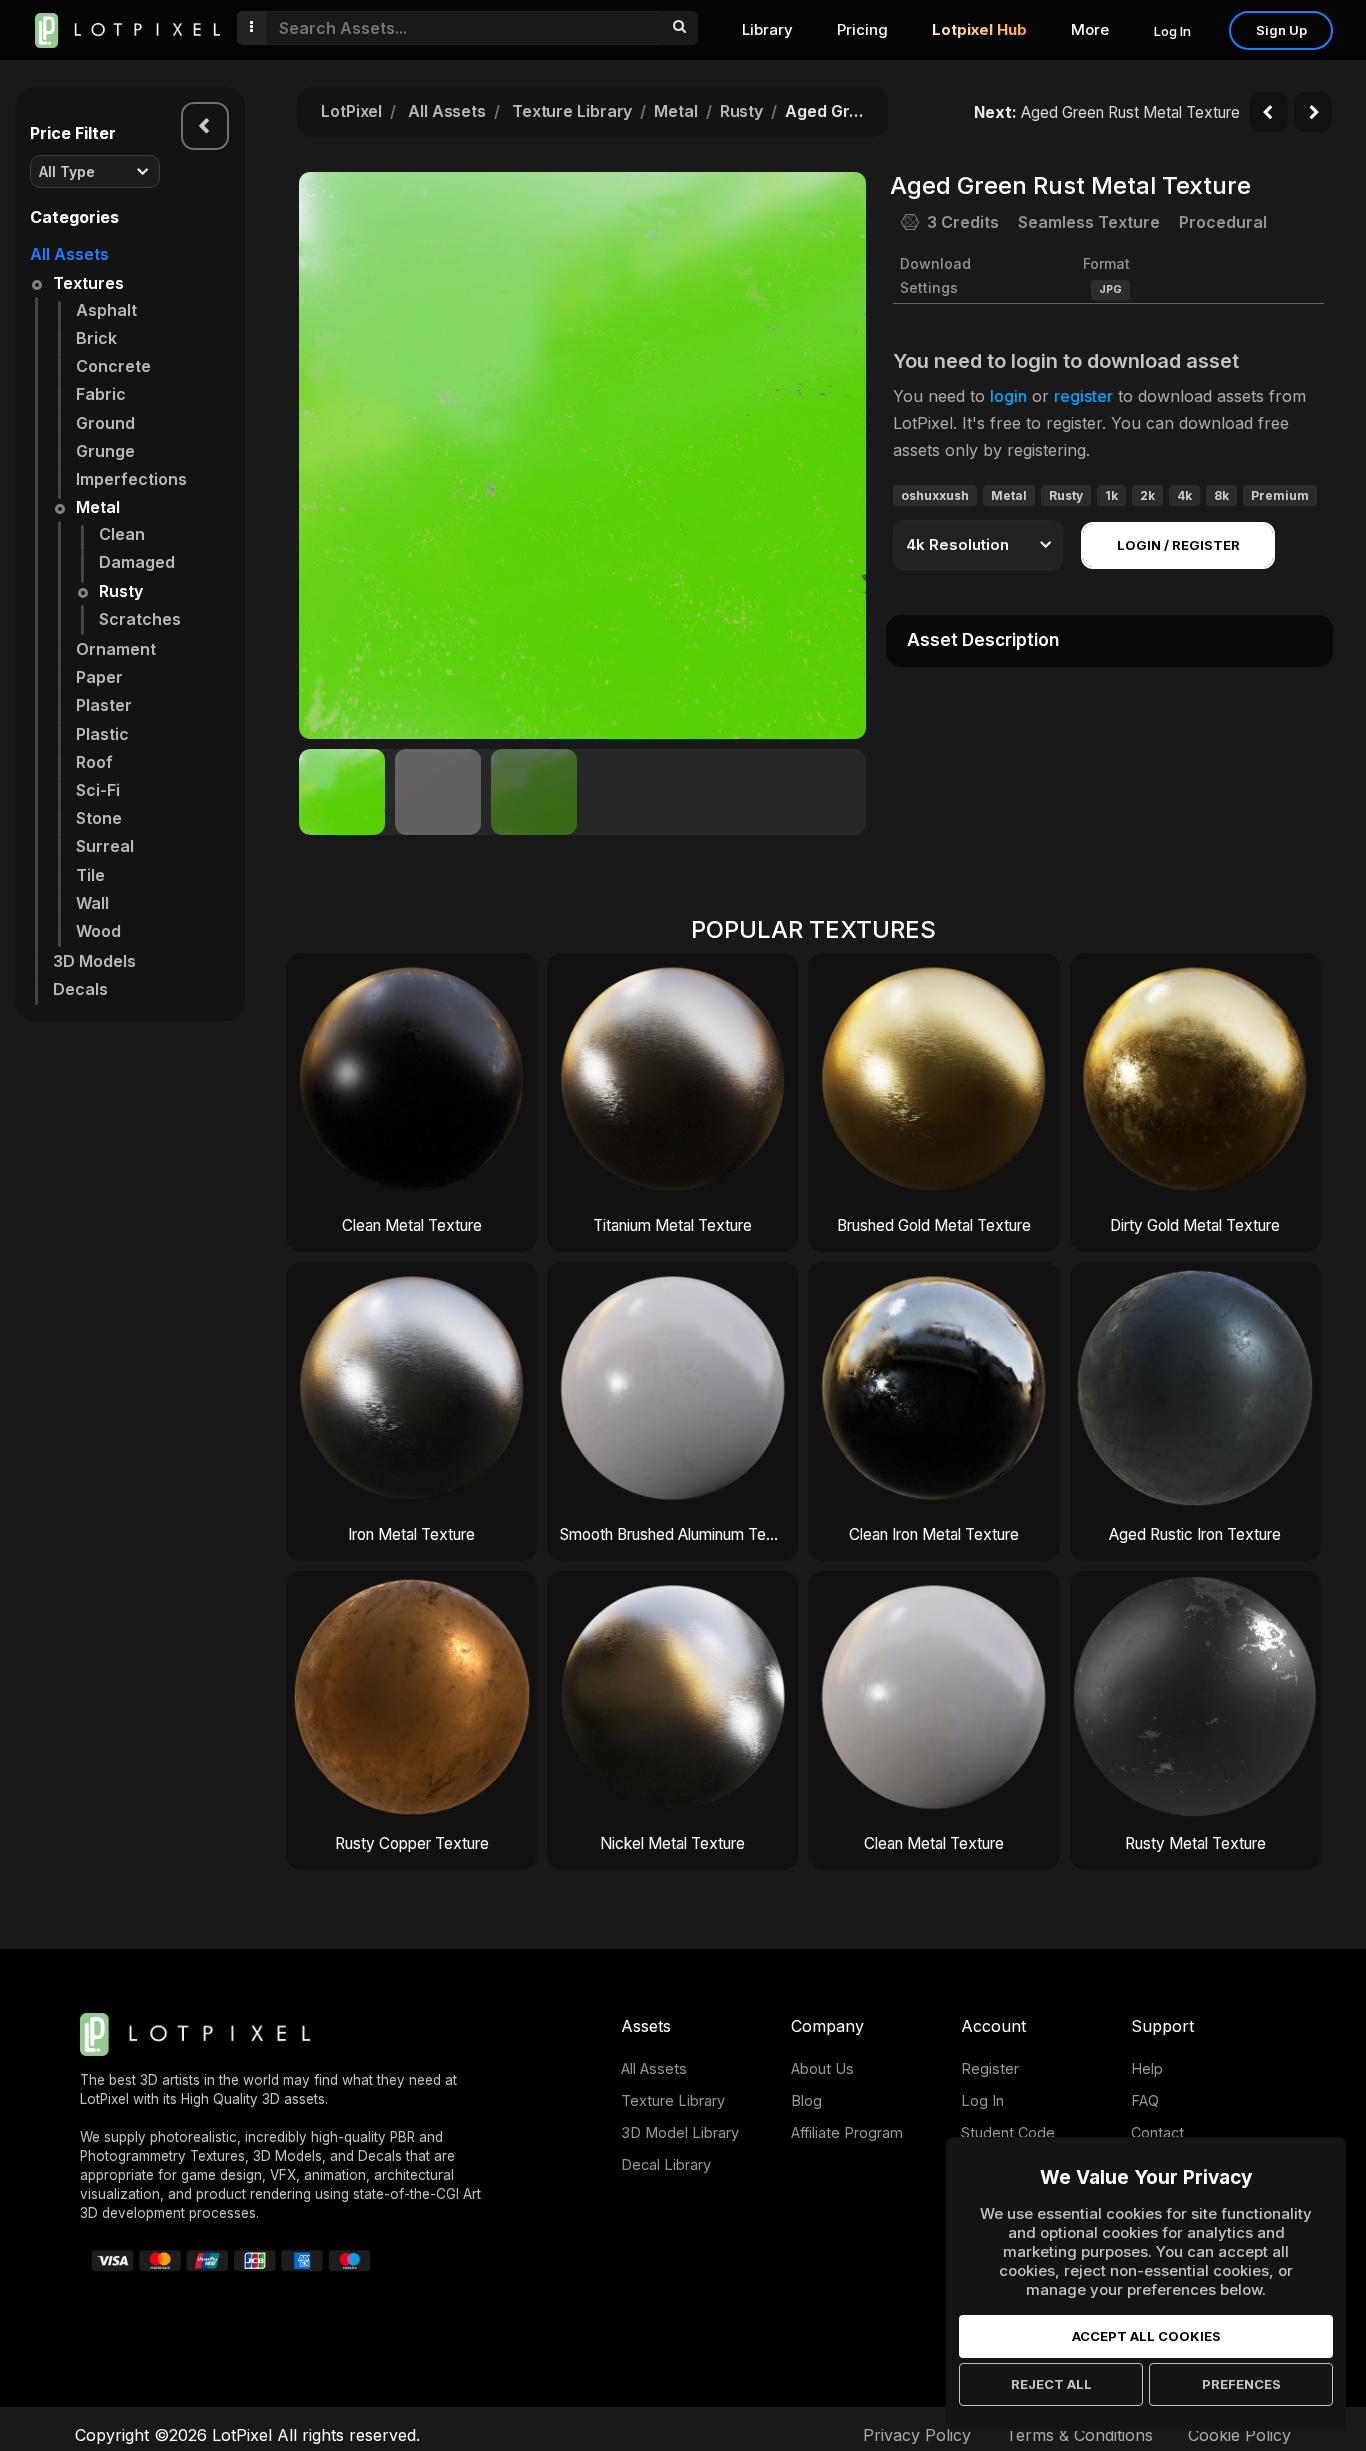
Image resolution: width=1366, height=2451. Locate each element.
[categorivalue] (678, 28)
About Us (822, 2068)
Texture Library (572, 111)
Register (990, 2068)
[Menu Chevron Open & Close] (205, 126)
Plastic (102, 734)
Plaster (104, 705)
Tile (90, 875)
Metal (98, 507)
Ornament (116, 649)
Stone (99, 818)
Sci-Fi (98, 790)
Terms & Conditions (1079, 2435)
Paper (99, 677)
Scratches (140, 619)
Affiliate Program (847, 2132)
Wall (92, 903)
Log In (1172, 31)
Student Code (1008, 2132)
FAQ (1145, 2100)
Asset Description (983, 640)
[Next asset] (1313, 112)
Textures (88, 283)
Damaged (137, 562)
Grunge (105, 451)
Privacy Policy (917, 2435)
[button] (840, 455)
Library (767, 29)
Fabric (101, 394)
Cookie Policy (1239, 2435)
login (1008, 396)
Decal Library (666, 2164)
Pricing (862, 29)
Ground (105, 423)
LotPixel (351, 111)
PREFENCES (1241, 2384)
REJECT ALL (1051, 2384)
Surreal (105, 846)
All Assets (69, 254)
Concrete (113, 366)
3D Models (94, 961)
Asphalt (106, 310)
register (1083, 396)
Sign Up (1281, 30)
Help (1147, 2068)
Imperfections (131, 479)
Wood (98, 931)
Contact (1157, 2132)
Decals (80, 989)
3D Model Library (680, 2132)
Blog (806, 2100)
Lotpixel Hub (979, 29)
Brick (96, 338)
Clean (122, 534)
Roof (94, 762)
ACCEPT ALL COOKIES (1146, 2336)
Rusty (121, 591)
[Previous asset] (1269, 112)
